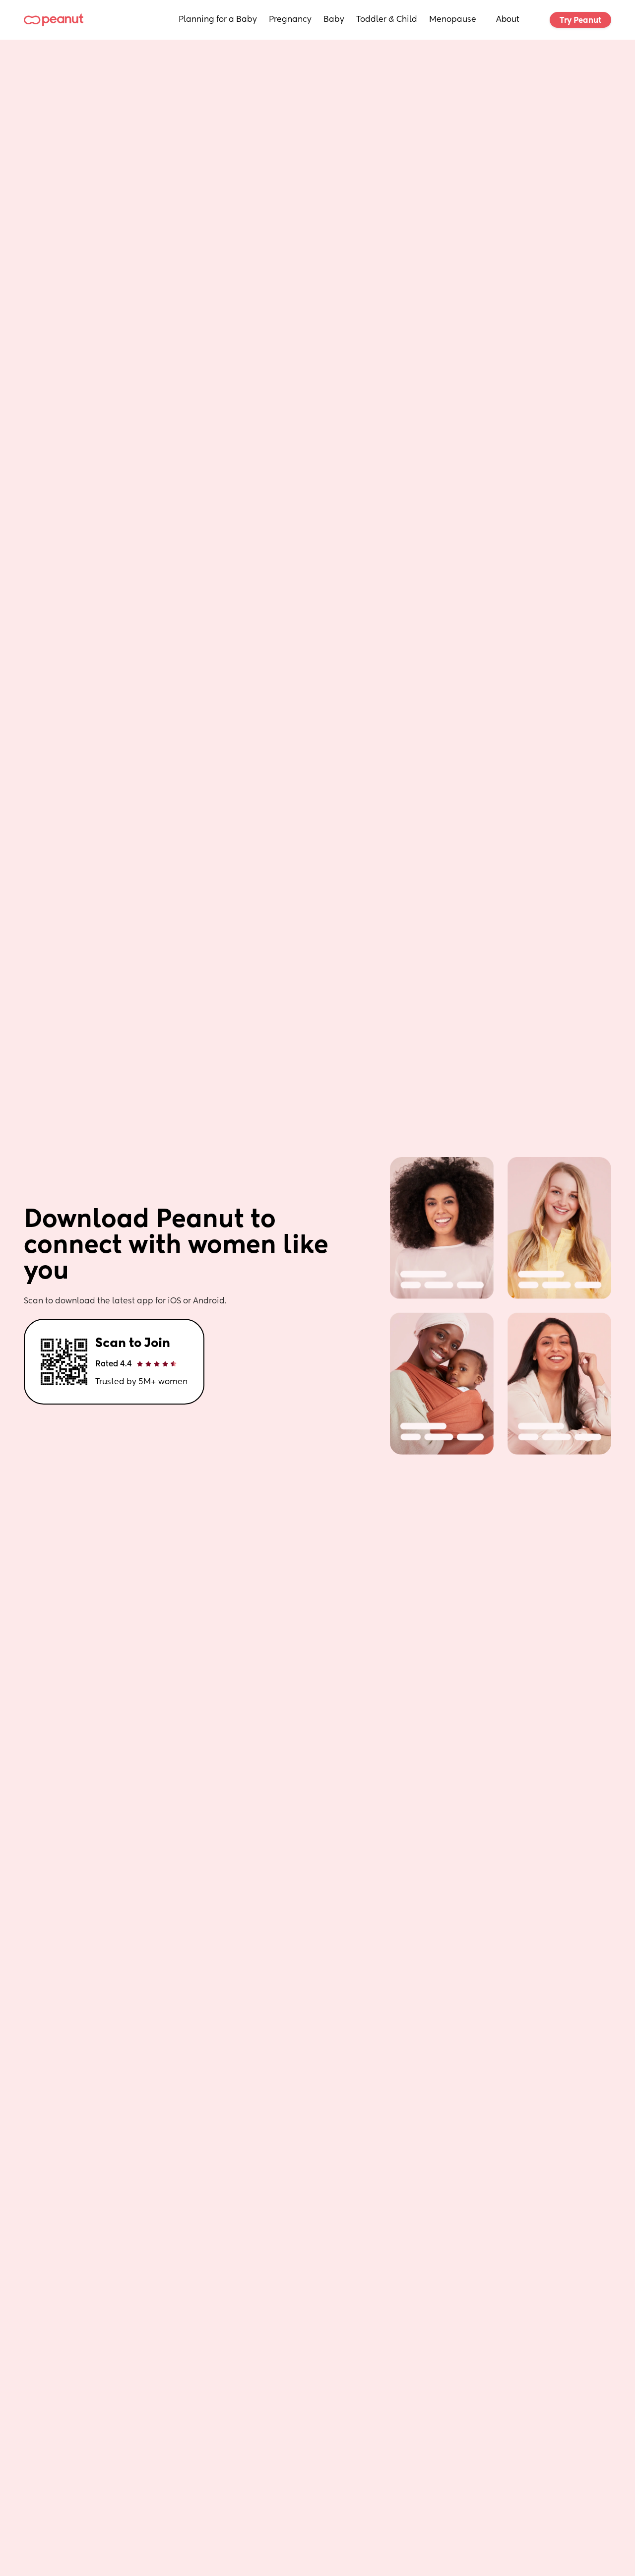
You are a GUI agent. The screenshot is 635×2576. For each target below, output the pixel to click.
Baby (334, 20)
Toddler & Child (387, 20)
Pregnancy (290, 20)
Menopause (453, 20)
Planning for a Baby (218, 20)
